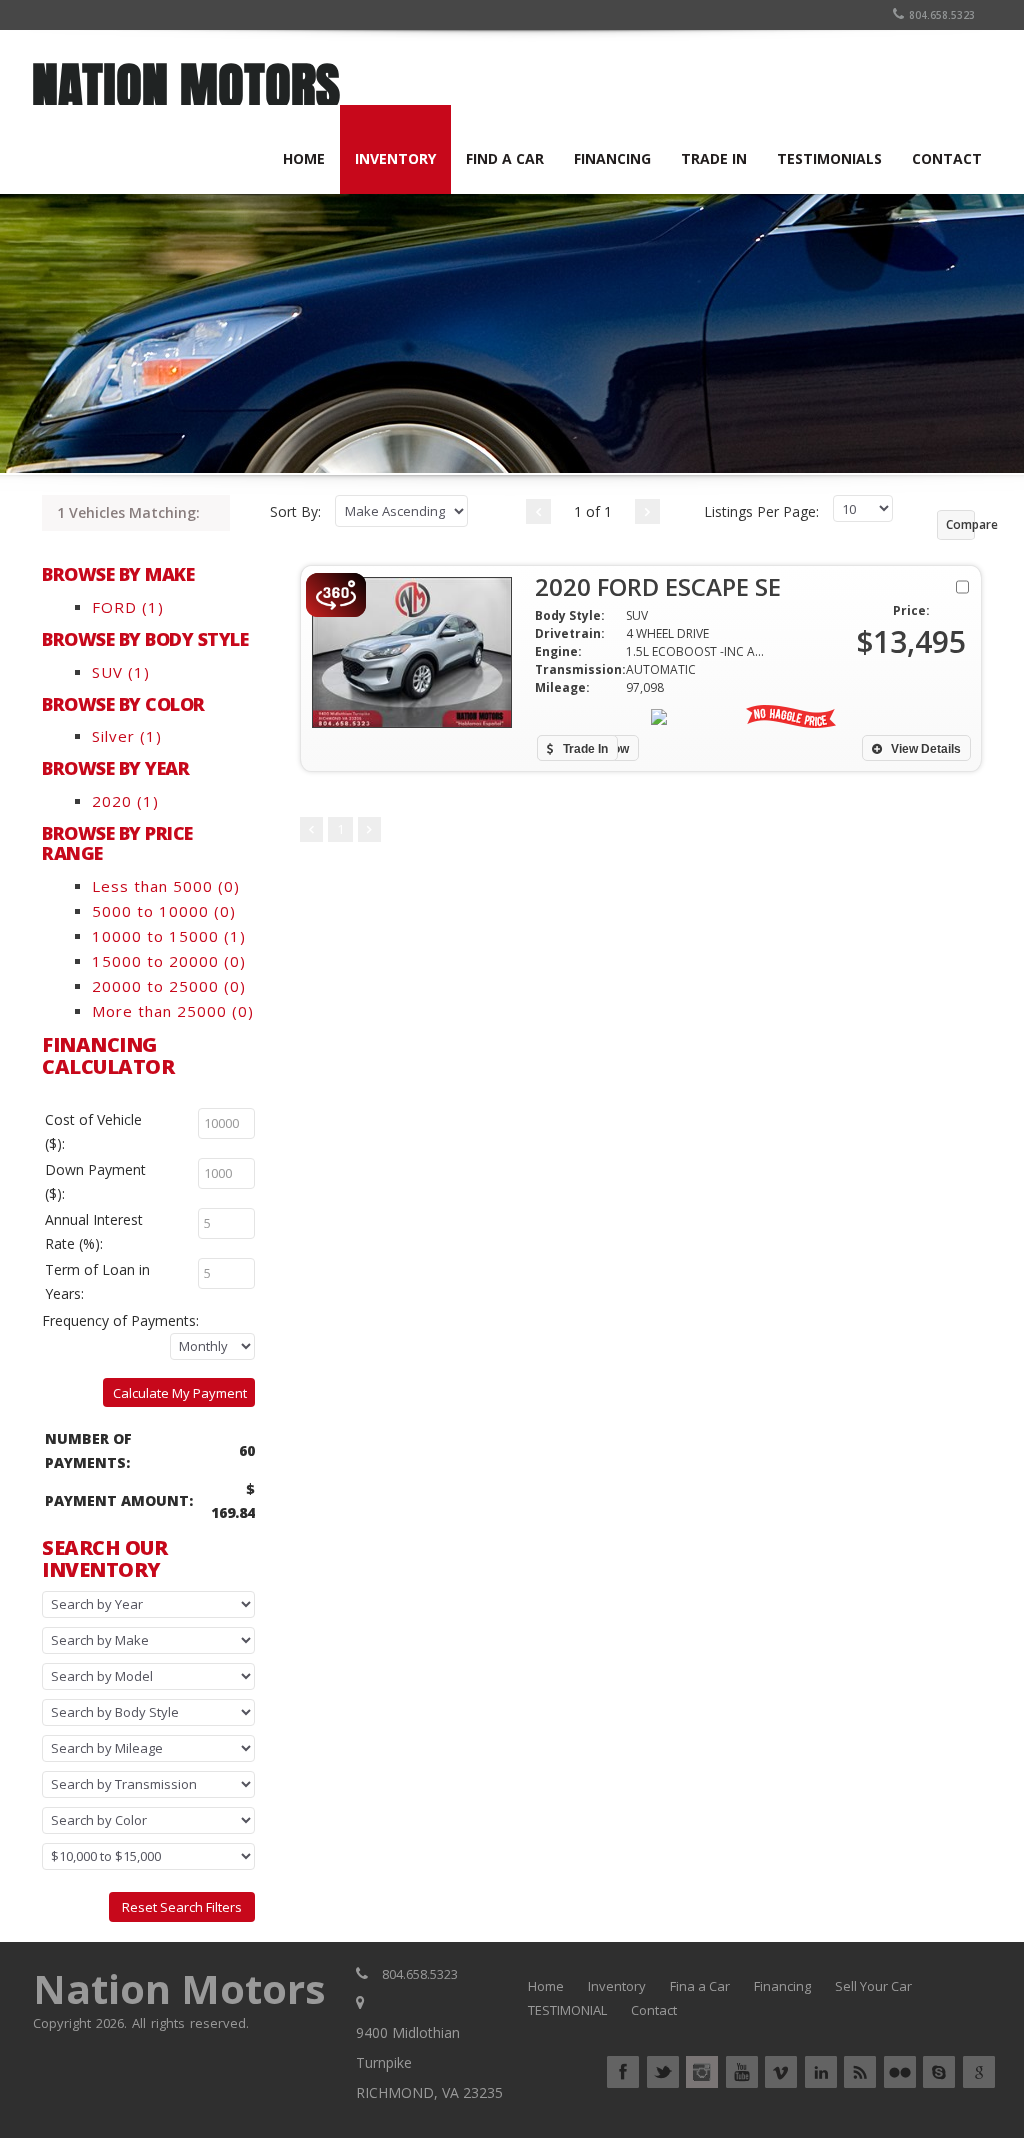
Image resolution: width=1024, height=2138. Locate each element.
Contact (654, 2010)
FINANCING (612, 158)
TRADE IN (714, 158)
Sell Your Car (873, 1986)
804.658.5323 (942, 15)
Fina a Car (700, 1986)
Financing (782, 1986)
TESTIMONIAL (567, 2010)
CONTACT (947, 158)
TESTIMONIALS (829, 158)
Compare (960, 524)
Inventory (617, 1986)
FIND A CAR (505, 158)
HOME (304, 158)
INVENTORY (395, 158)
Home (546, 1986)
